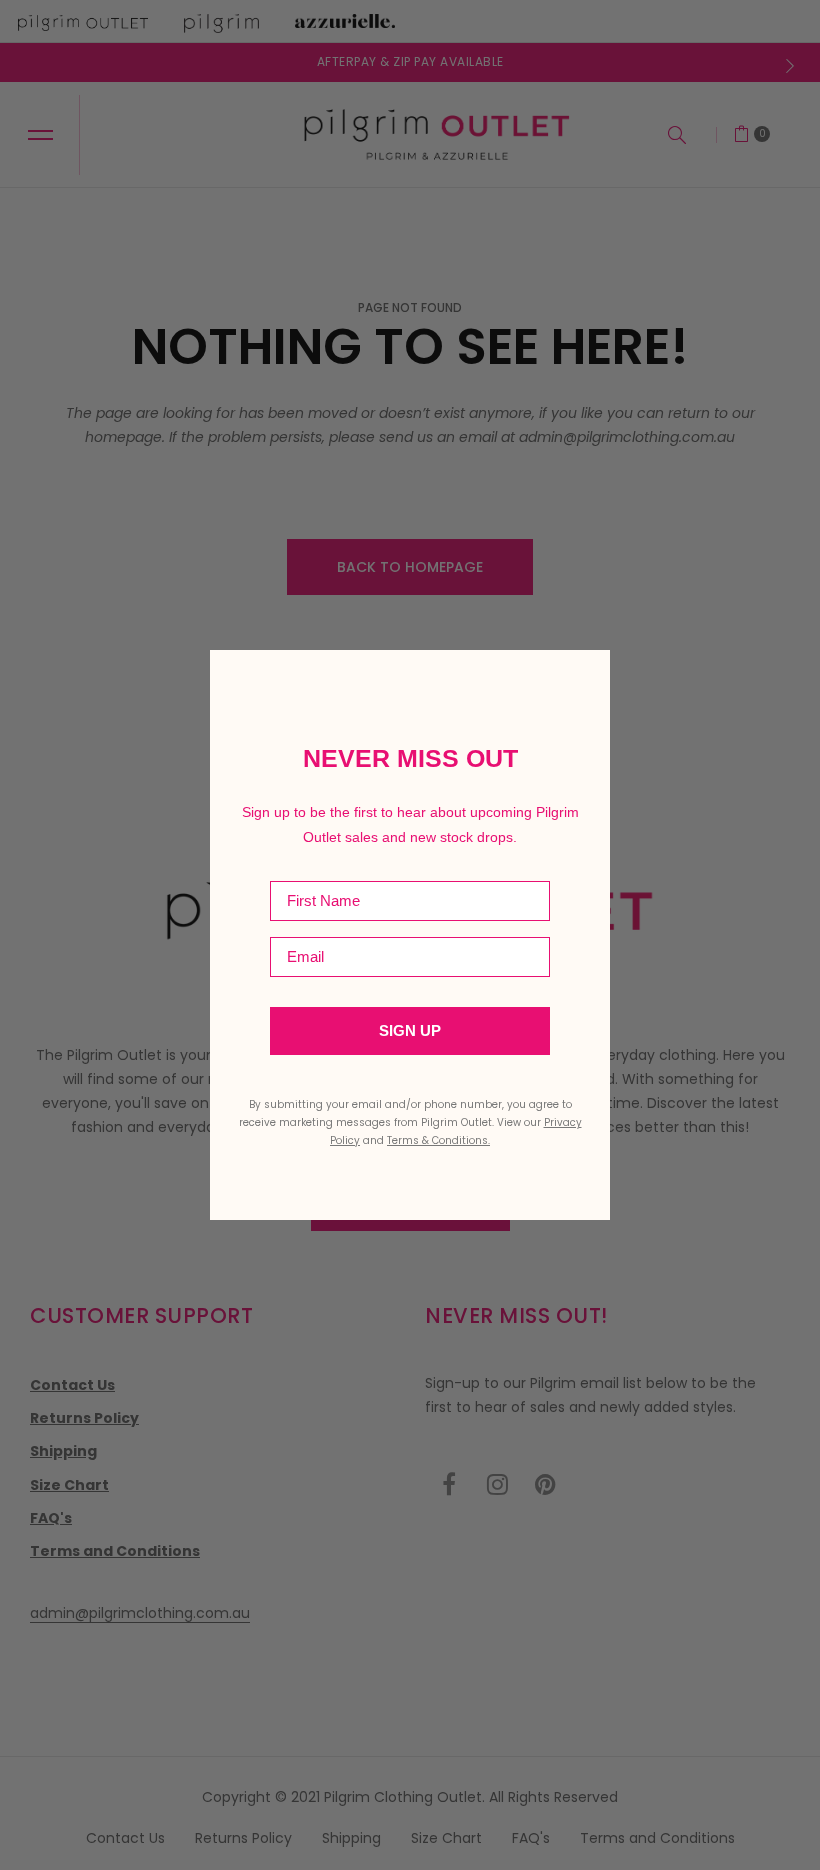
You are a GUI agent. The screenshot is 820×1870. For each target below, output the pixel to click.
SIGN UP (410, 1031)
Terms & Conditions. (438, 1140)
